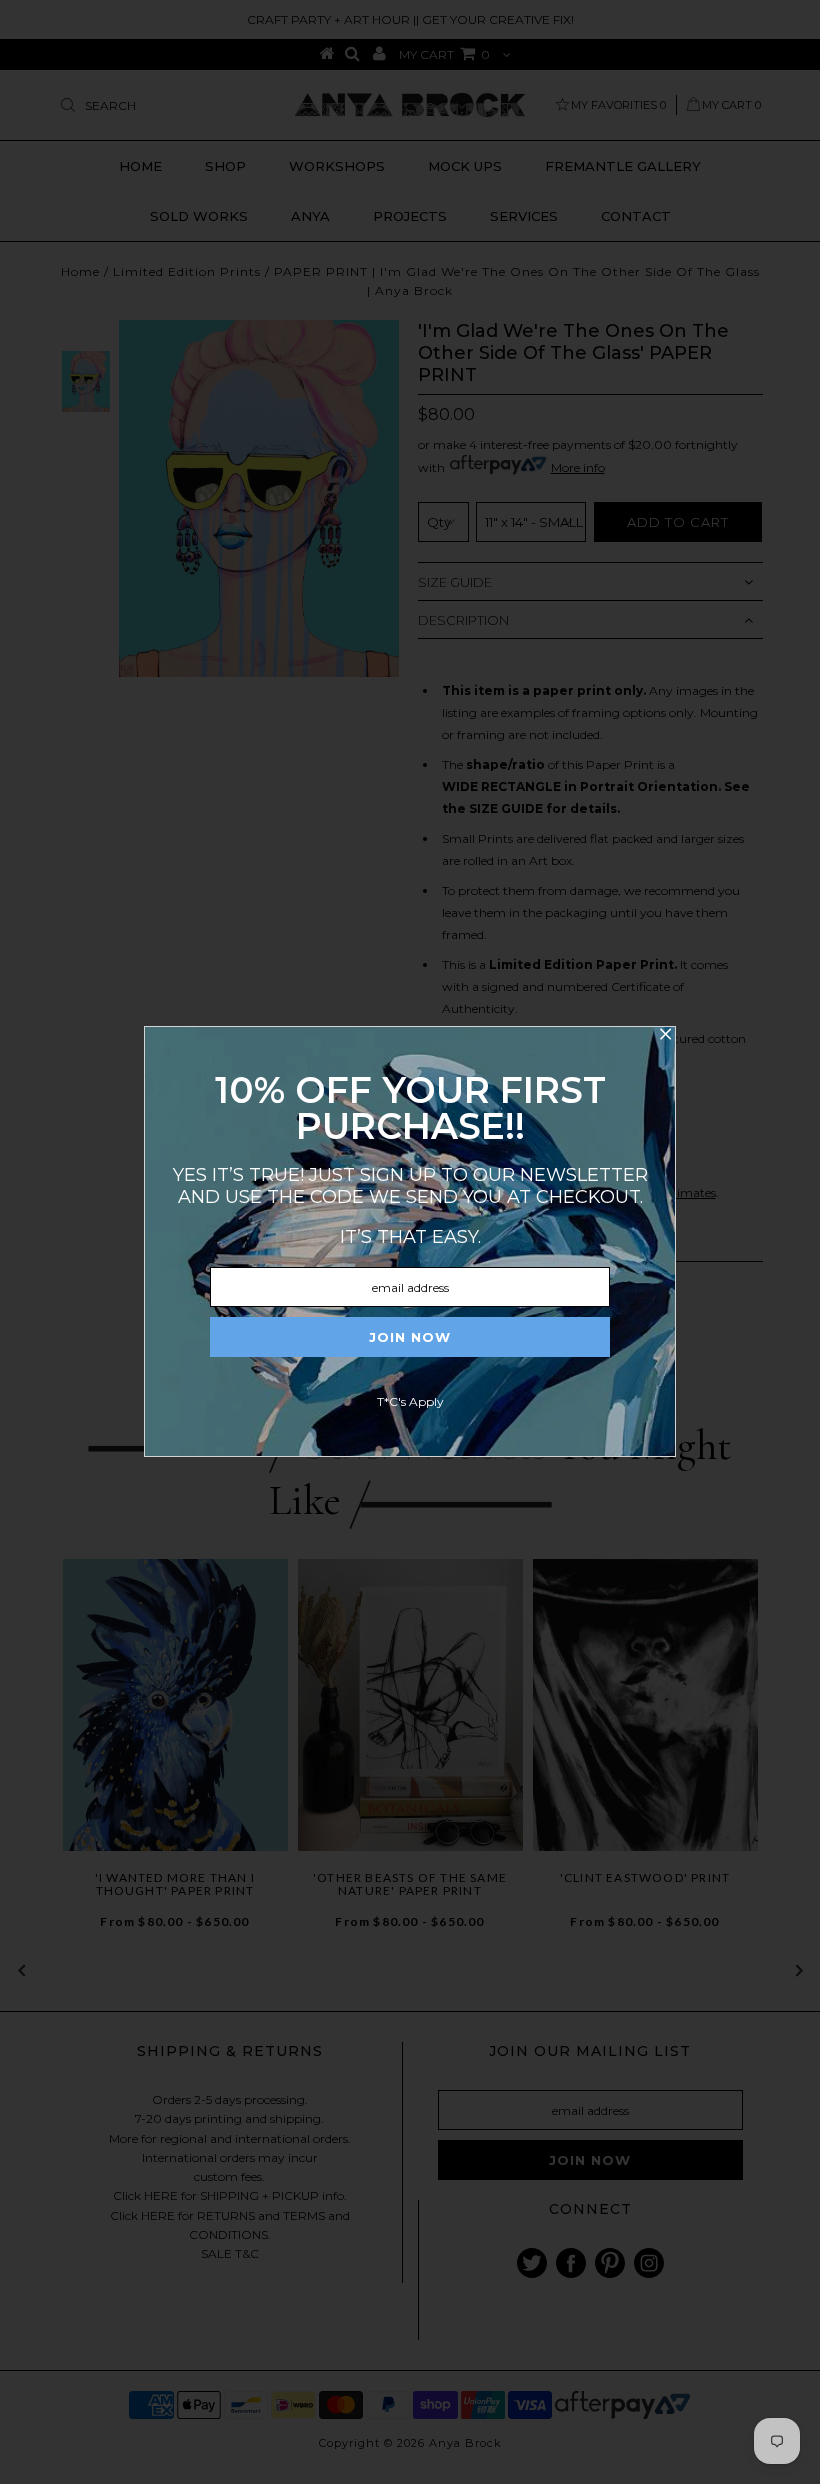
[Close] (665, 1037)
